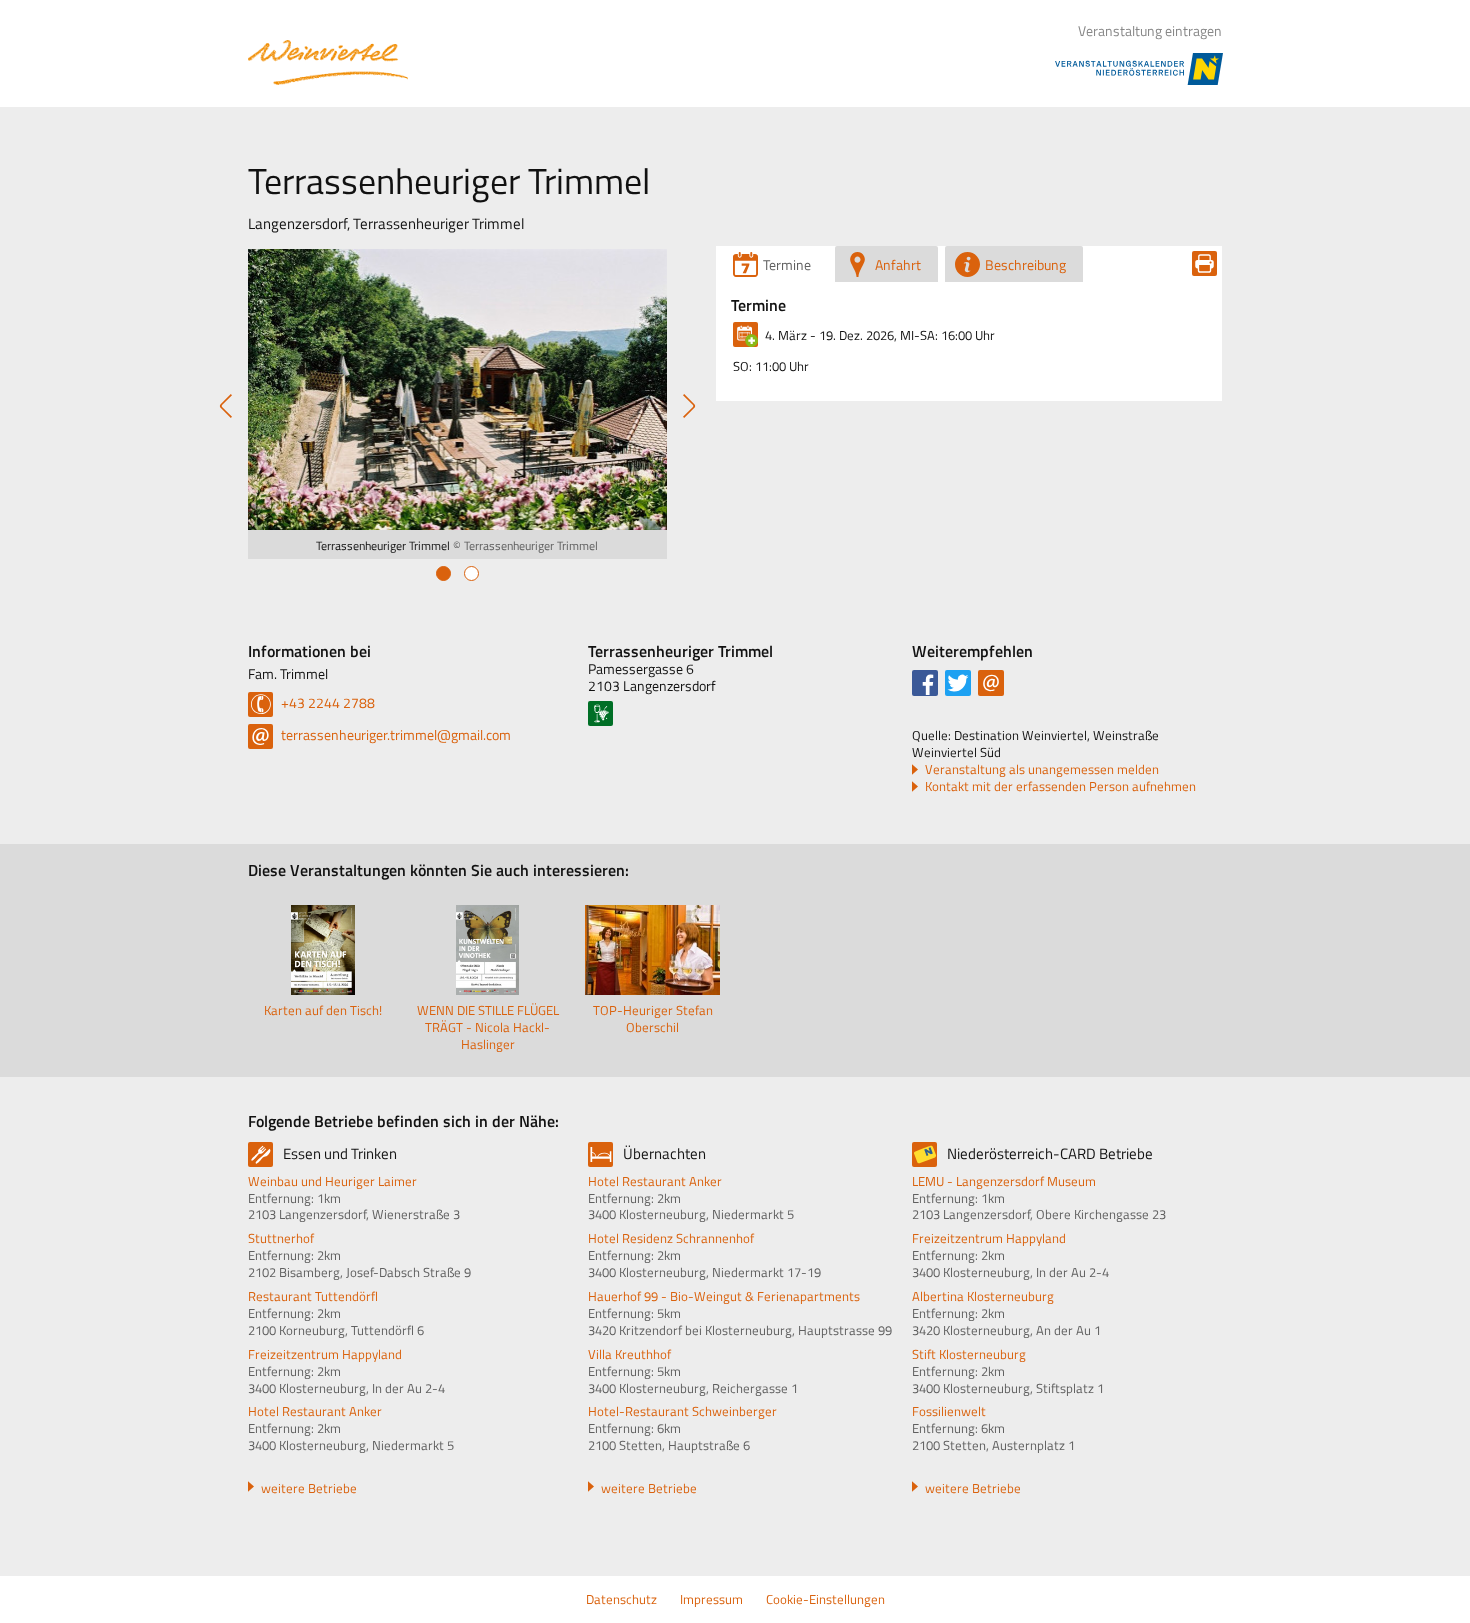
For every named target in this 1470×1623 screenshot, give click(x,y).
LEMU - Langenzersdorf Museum (1004, 1181)
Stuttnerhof (281, 1238)
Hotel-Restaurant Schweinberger (682, 1411)
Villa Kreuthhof (629, 1354)
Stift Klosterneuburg (969, 1354)
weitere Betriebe (309, 1488)
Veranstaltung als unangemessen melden (1042, 769)
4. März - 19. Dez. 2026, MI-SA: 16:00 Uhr (880, 335)
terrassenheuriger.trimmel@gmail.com (394, 734)
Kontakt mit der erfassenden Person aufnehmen (1060, 786)
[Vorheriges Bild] (226, 408)
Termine (758, 305)
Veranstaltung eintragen (1150, 31)
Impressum (711, 1599)
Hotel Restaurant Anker (315, 1411)
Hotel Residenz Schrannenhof (671, 1238)
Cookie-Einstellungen (825, 1599)
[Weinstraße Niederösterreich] (600, 713)
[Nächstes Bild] (689, 408)
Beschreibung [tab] (1025, 264)
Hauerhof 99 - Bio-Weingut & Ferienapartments (724, 1296)
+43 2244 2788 (326, 702)
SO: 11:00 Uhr (771, 366)
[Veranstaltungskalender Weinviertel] (328, 62)
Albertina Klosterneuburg (983, 1296)
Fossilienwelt (949, 1411)
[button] (925, 683)
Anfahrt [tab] (898, 264)
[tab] (443, 573)
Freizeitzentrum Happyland (325, 1354)
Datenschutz (621, 1599)
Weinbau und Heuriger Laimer (332, 1181)
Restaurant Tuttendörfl (313, 1296)
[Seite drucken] (1204, 263)
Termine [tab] (787, 264)
